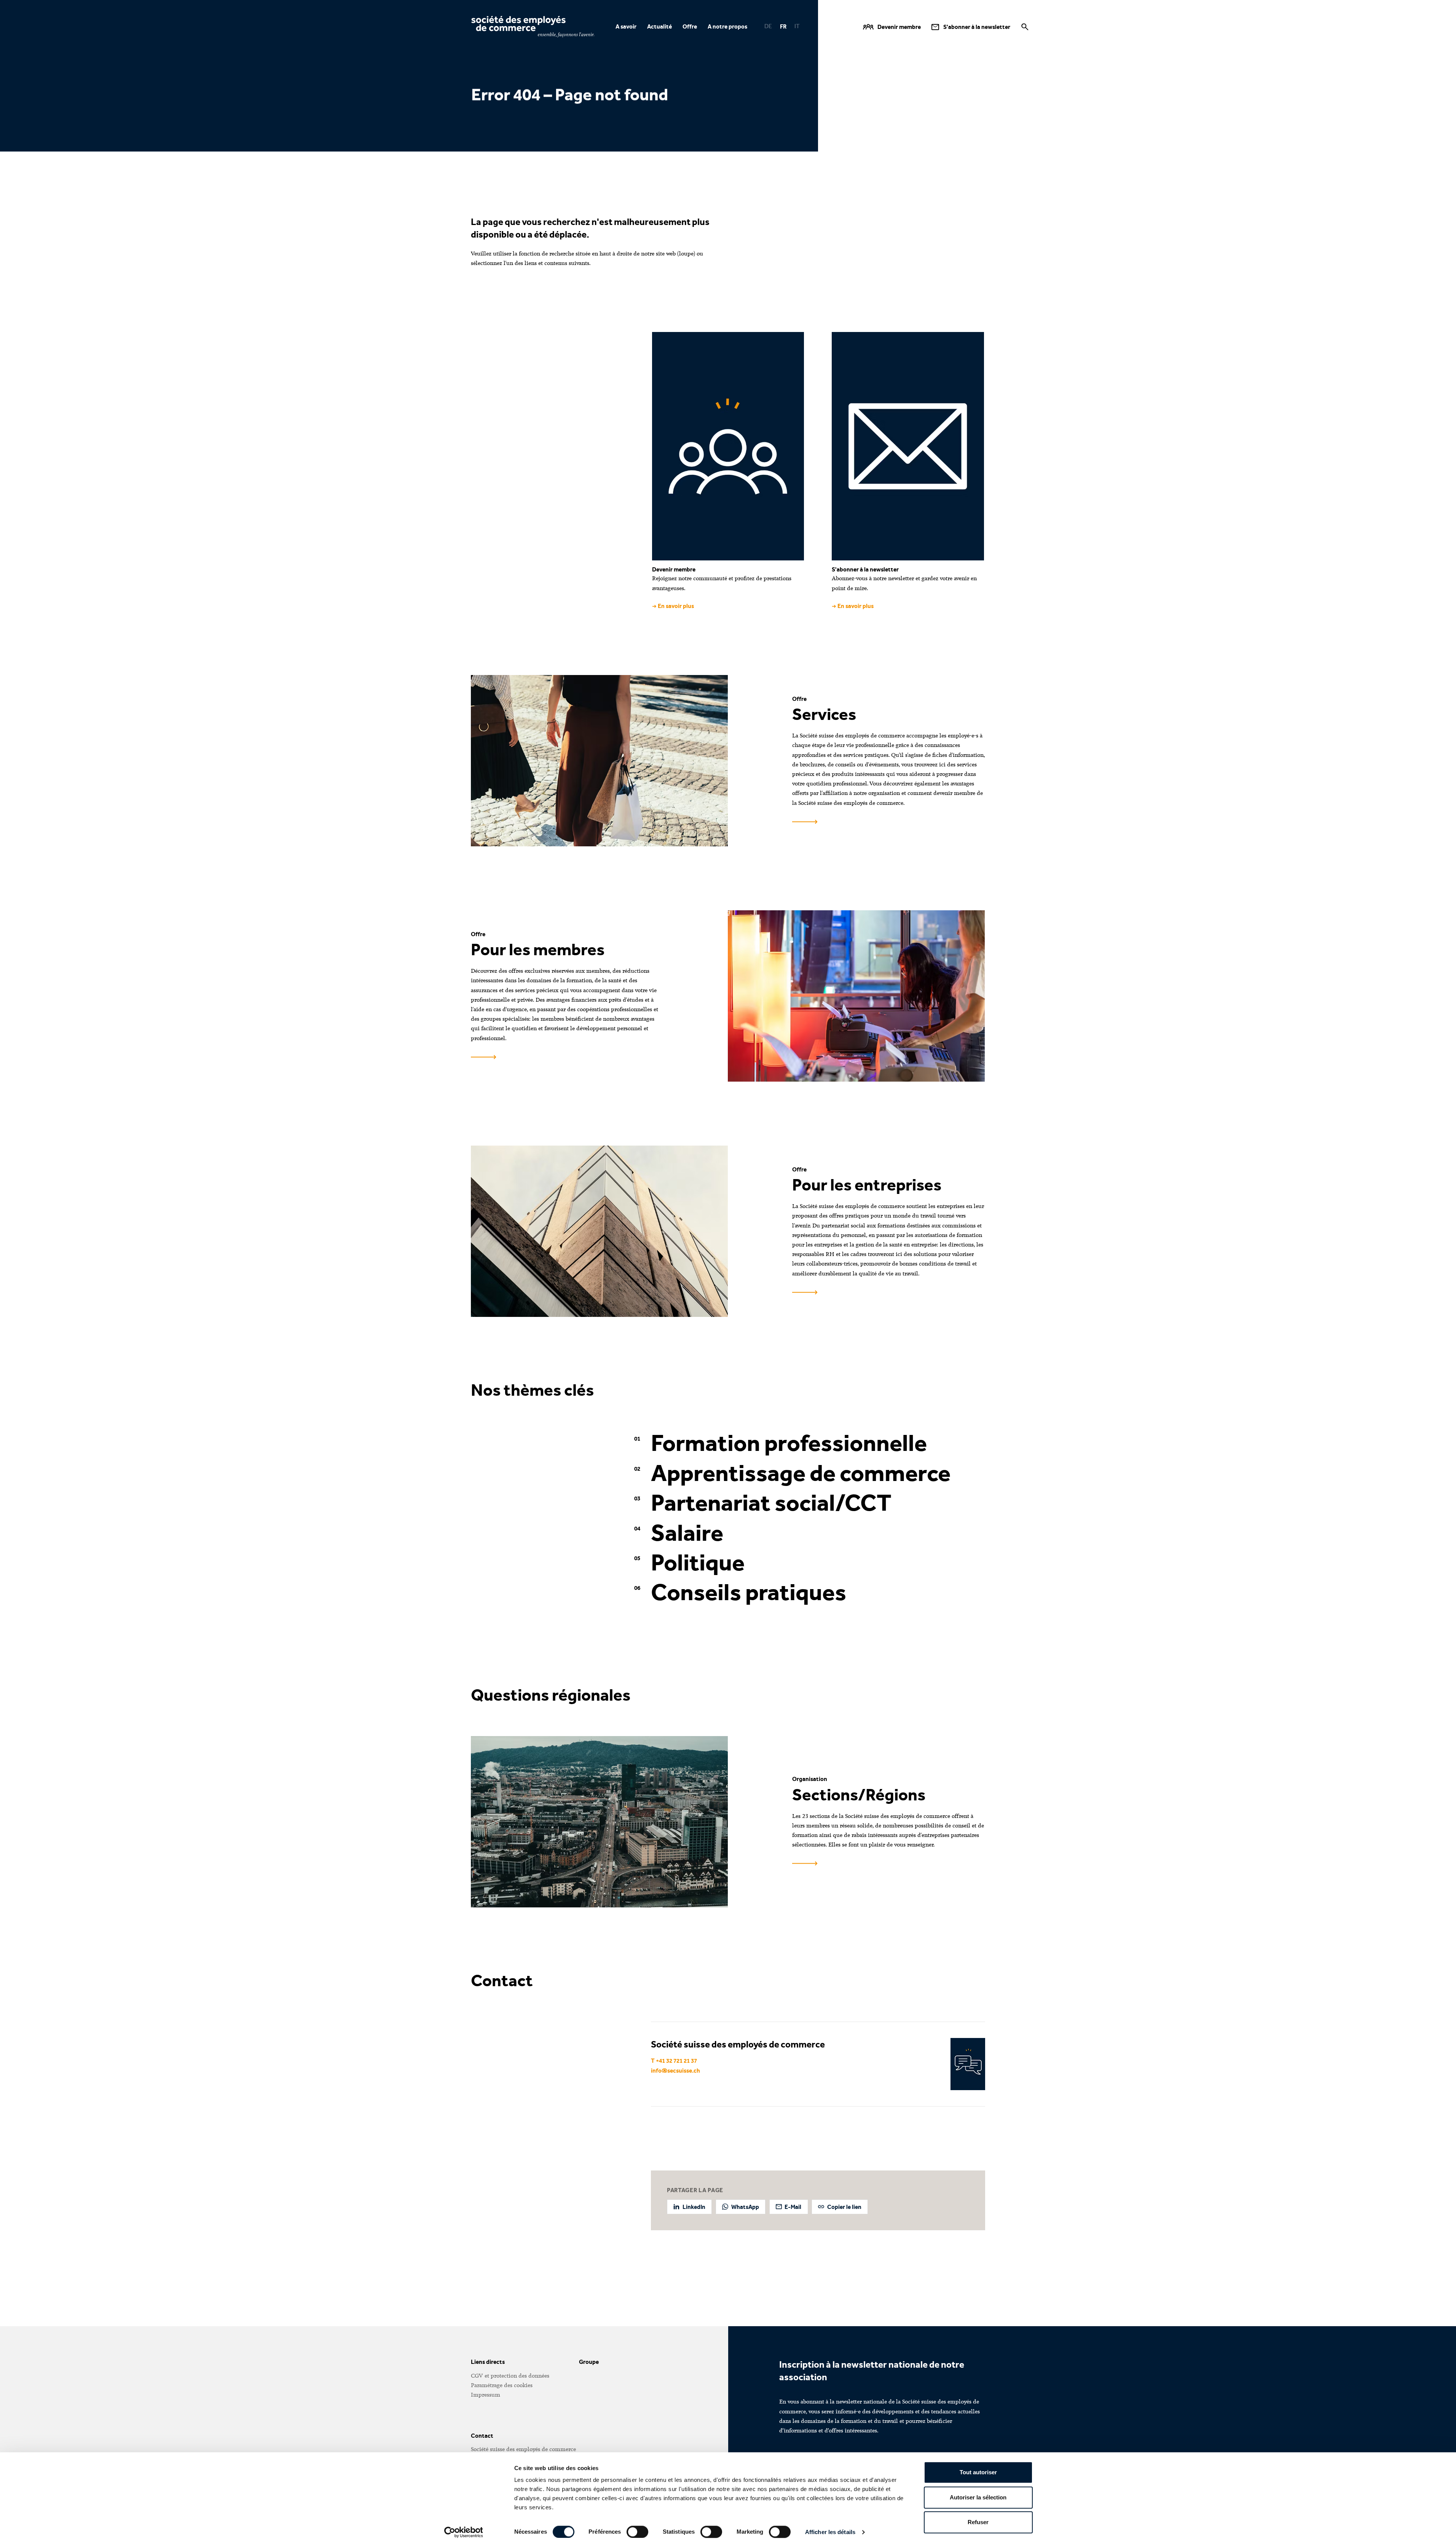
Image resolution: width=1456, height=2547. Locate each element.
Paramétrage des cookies (502, 2385)
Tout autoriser (978, 2472)
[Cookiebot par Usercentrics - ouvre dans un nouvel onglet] (463, 2532)
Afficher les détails (830, 2532)
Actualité (659, 26)
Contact (482, 2436)
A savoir (626, 26)
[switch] (637, 2532)
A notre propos (727, 26)
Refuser (978, 2522)
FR (783, 26)
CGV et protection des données (510, 2376)
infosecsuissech (675, 2071)
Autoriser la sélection (978, 2497)
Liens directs (488, 2362)
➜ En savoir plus (673, 606)
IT (797, 26)
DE (768, 26)
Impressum (486, 2395)
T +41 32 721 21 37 (674, 2061)
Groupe (589, 2362)
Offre (690, 26)
